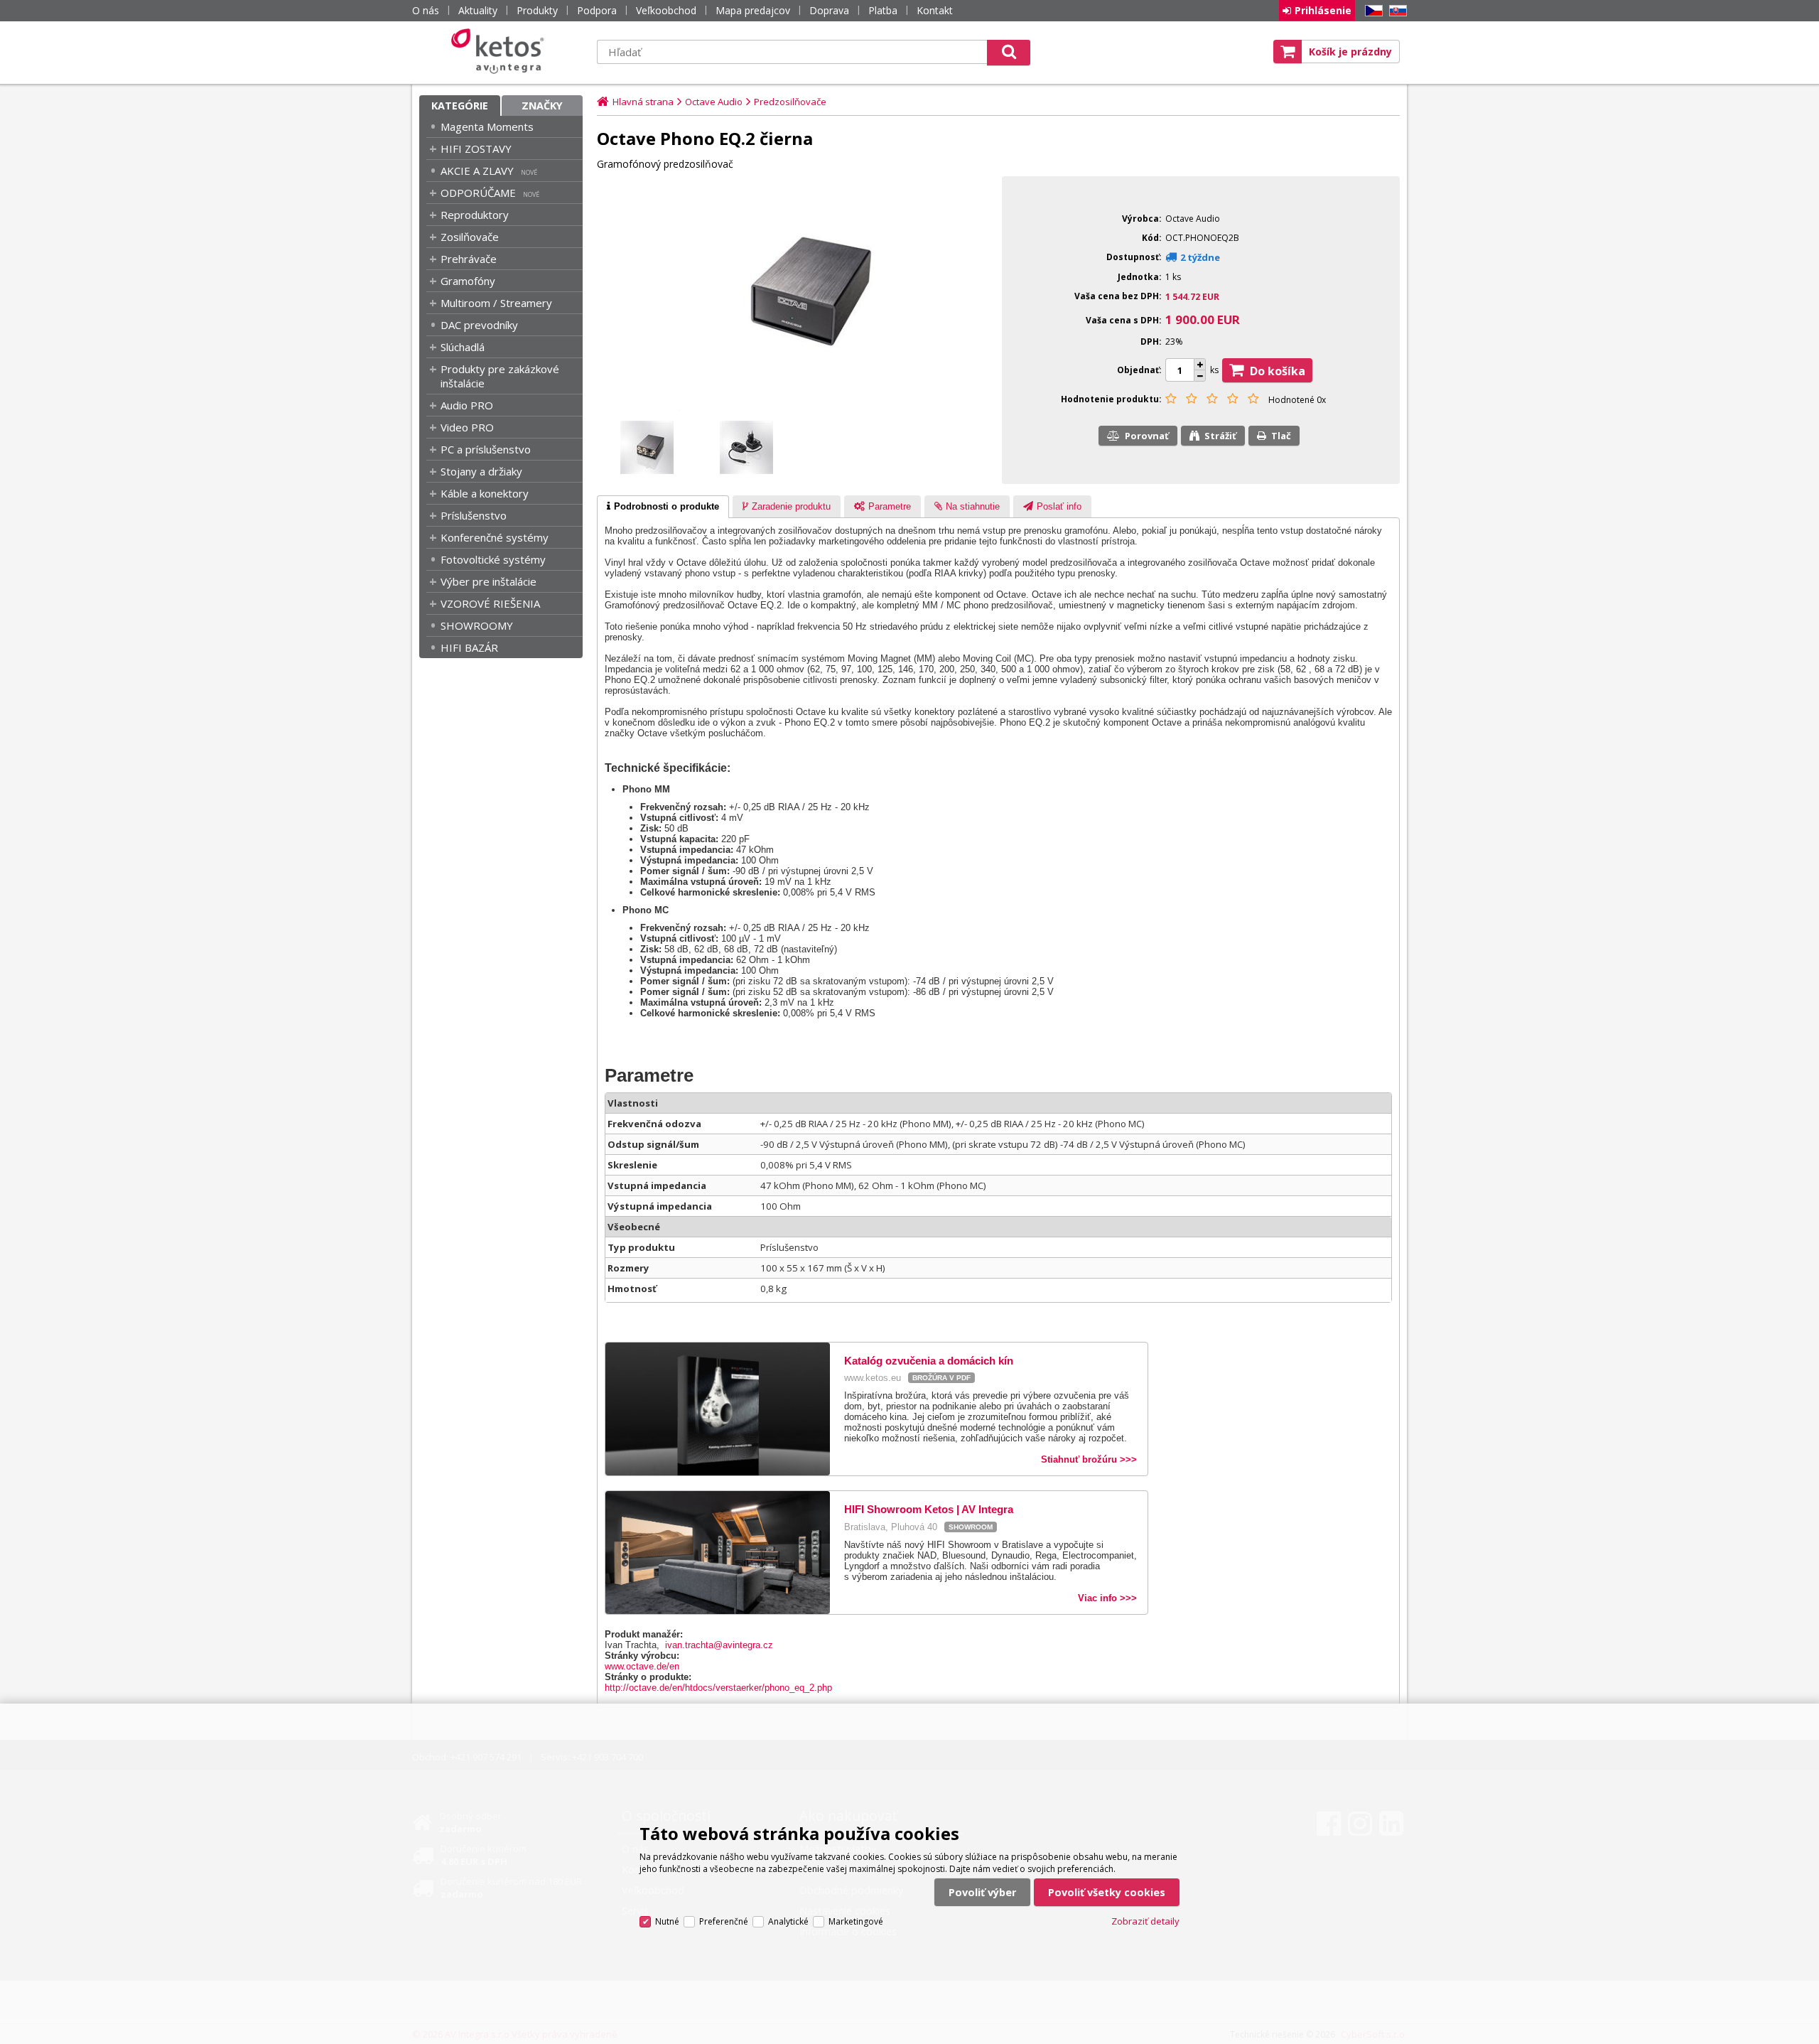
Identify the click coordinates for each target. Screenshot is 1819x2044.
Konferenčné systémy (495, 537)
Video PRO (467, 427)
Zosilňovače (470, 237)
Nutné (667, 1921)
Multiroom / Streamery (496, 303)
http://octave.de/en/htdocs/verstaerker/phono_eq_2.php (718, 1688)
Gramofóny (468, 281)
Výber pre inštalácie (489, 581)
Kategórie (460, 106)
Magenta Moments (487, 127)
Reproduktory (475, 215)
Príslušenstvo (474, 515)
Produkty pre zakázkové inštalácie (500, 376)
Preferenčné (724, 1921)
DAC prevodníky (479, 325)
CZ (1371, 11)
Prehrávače (469, 259)
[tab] (663, 507)
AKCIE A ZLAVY (477, 171)
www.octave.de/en (642, 1666)
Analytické (788, 1921)
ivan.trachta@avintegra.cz (719, 1645)
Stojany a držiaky (481, 471)
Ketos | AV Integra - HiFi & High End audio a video (501, 51)
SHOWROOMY (477, 625)
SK (1396, 11)
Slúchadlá (463, 347)
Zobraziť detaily (1145, 1921)
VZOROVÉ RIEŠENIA (490, 603)
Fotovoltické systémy (493, 559)
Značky (542, 106)
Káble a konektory (485, 493)
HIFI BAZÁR (469, 647)
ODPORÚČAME (478, 193)
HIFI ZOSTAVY (476, 149)
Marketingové (856, 1921)
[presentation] (663, 507)
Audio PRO (467, 405)
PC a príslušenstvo (486, 449)
